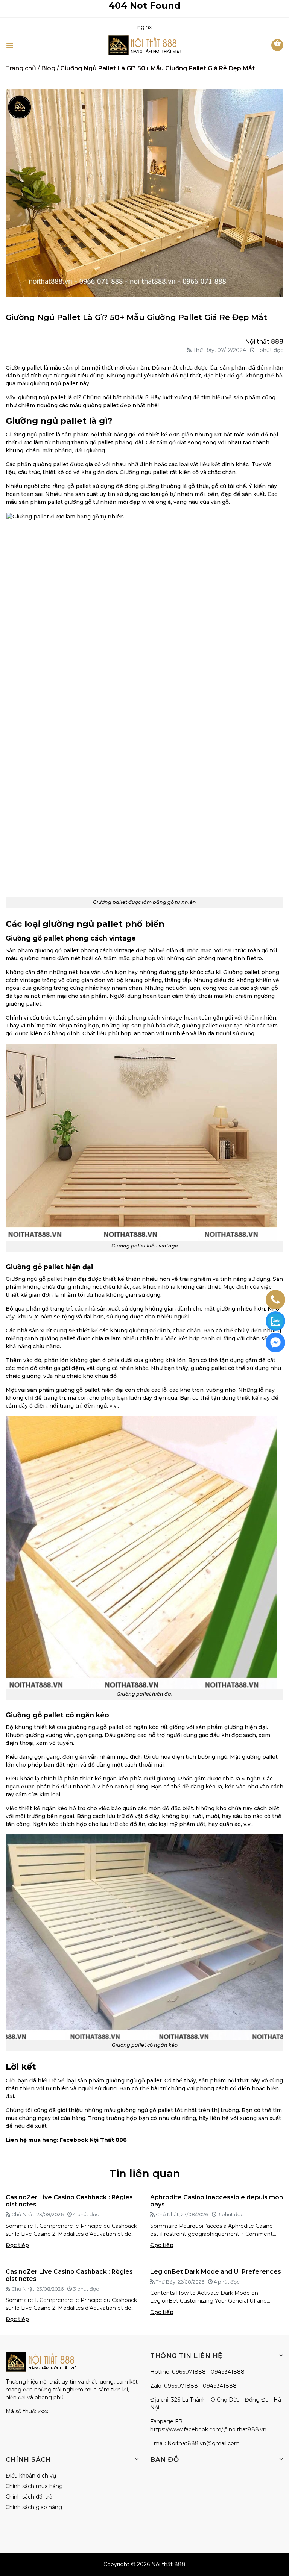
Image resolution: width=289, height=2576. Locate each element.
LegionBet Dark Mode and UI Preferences (216, 2272)
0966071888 (189, 2372)
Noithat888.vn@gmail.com (204, 2443)
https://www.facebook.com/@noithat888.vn (208, 2429)
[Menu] (10, 45)
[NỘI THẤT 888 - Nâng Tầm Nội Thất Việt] (145, 45)
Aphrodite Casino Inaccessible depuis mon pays (217, 2201)
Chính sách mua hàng (34, 2486)
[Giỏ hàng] (277, 45)
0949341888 (228, 2372)
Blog (48, 68)
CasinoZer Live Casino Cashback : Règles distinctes (69, 2201)
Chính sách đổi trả (29, 2497)
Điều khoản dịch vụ (31, 2476)
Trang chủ (21, 68)
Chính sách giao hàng (34, 2507)
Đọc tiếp (17, 2245)
